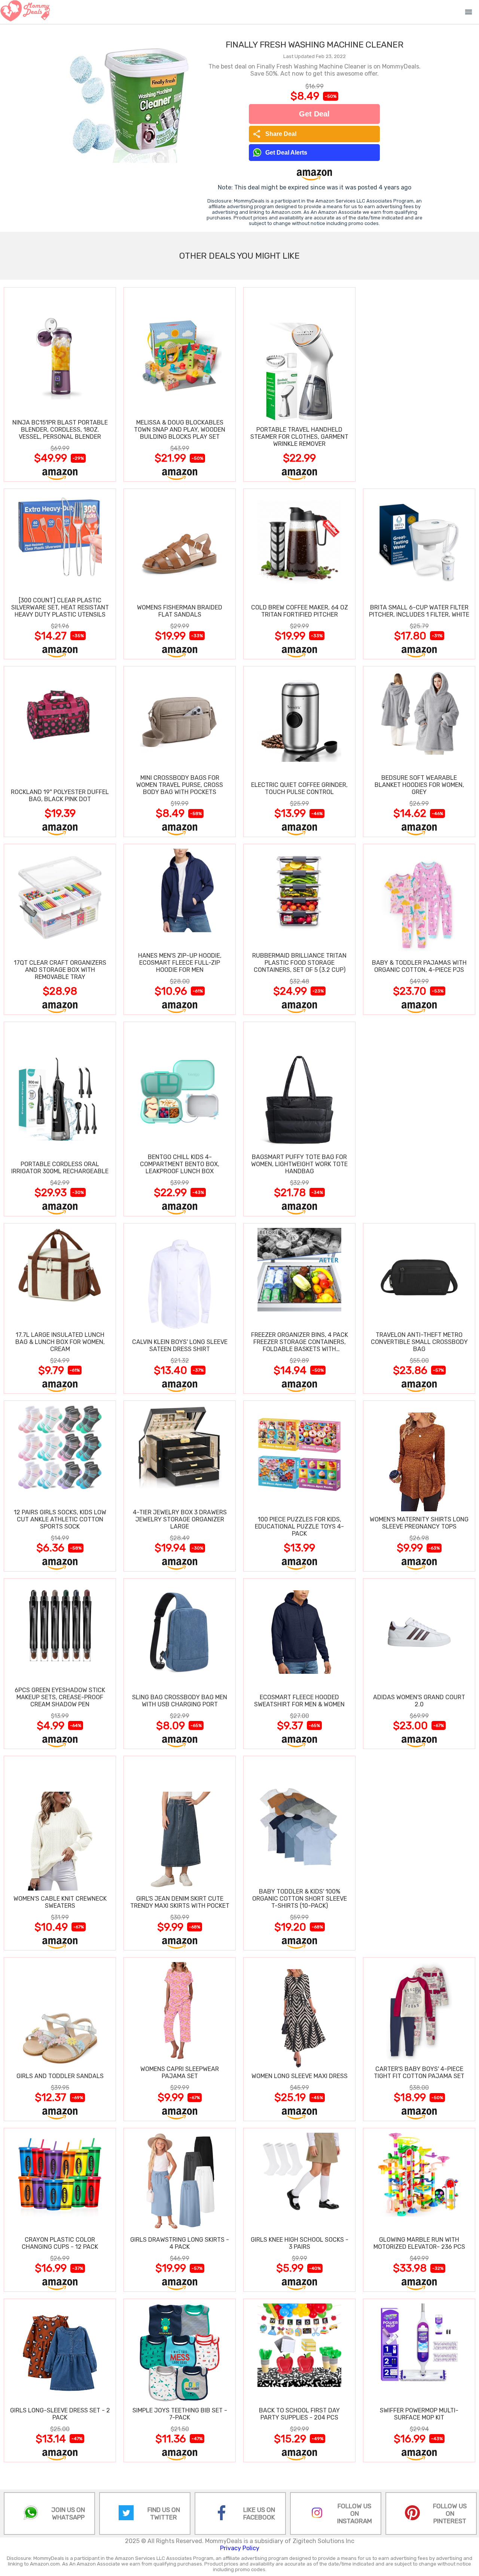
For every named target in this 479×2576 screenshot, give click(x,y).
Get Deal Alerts (286, 153)
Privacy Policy (240, 2548)
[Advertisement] (419, 384)
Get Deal (314, 114)
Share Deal (274, 134)
